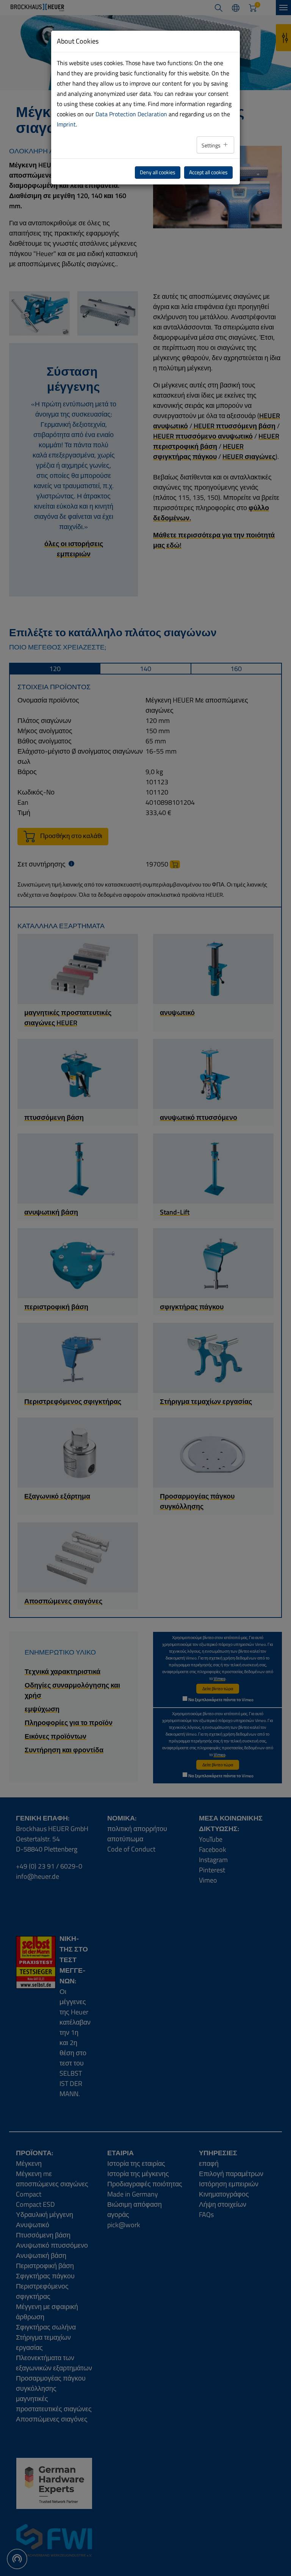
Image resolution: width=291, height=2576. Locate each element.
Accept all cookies (208, 172)
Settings (212, 145)
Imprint (66, 124)
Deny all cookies (158, 172)
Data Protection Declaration (131, 114)
